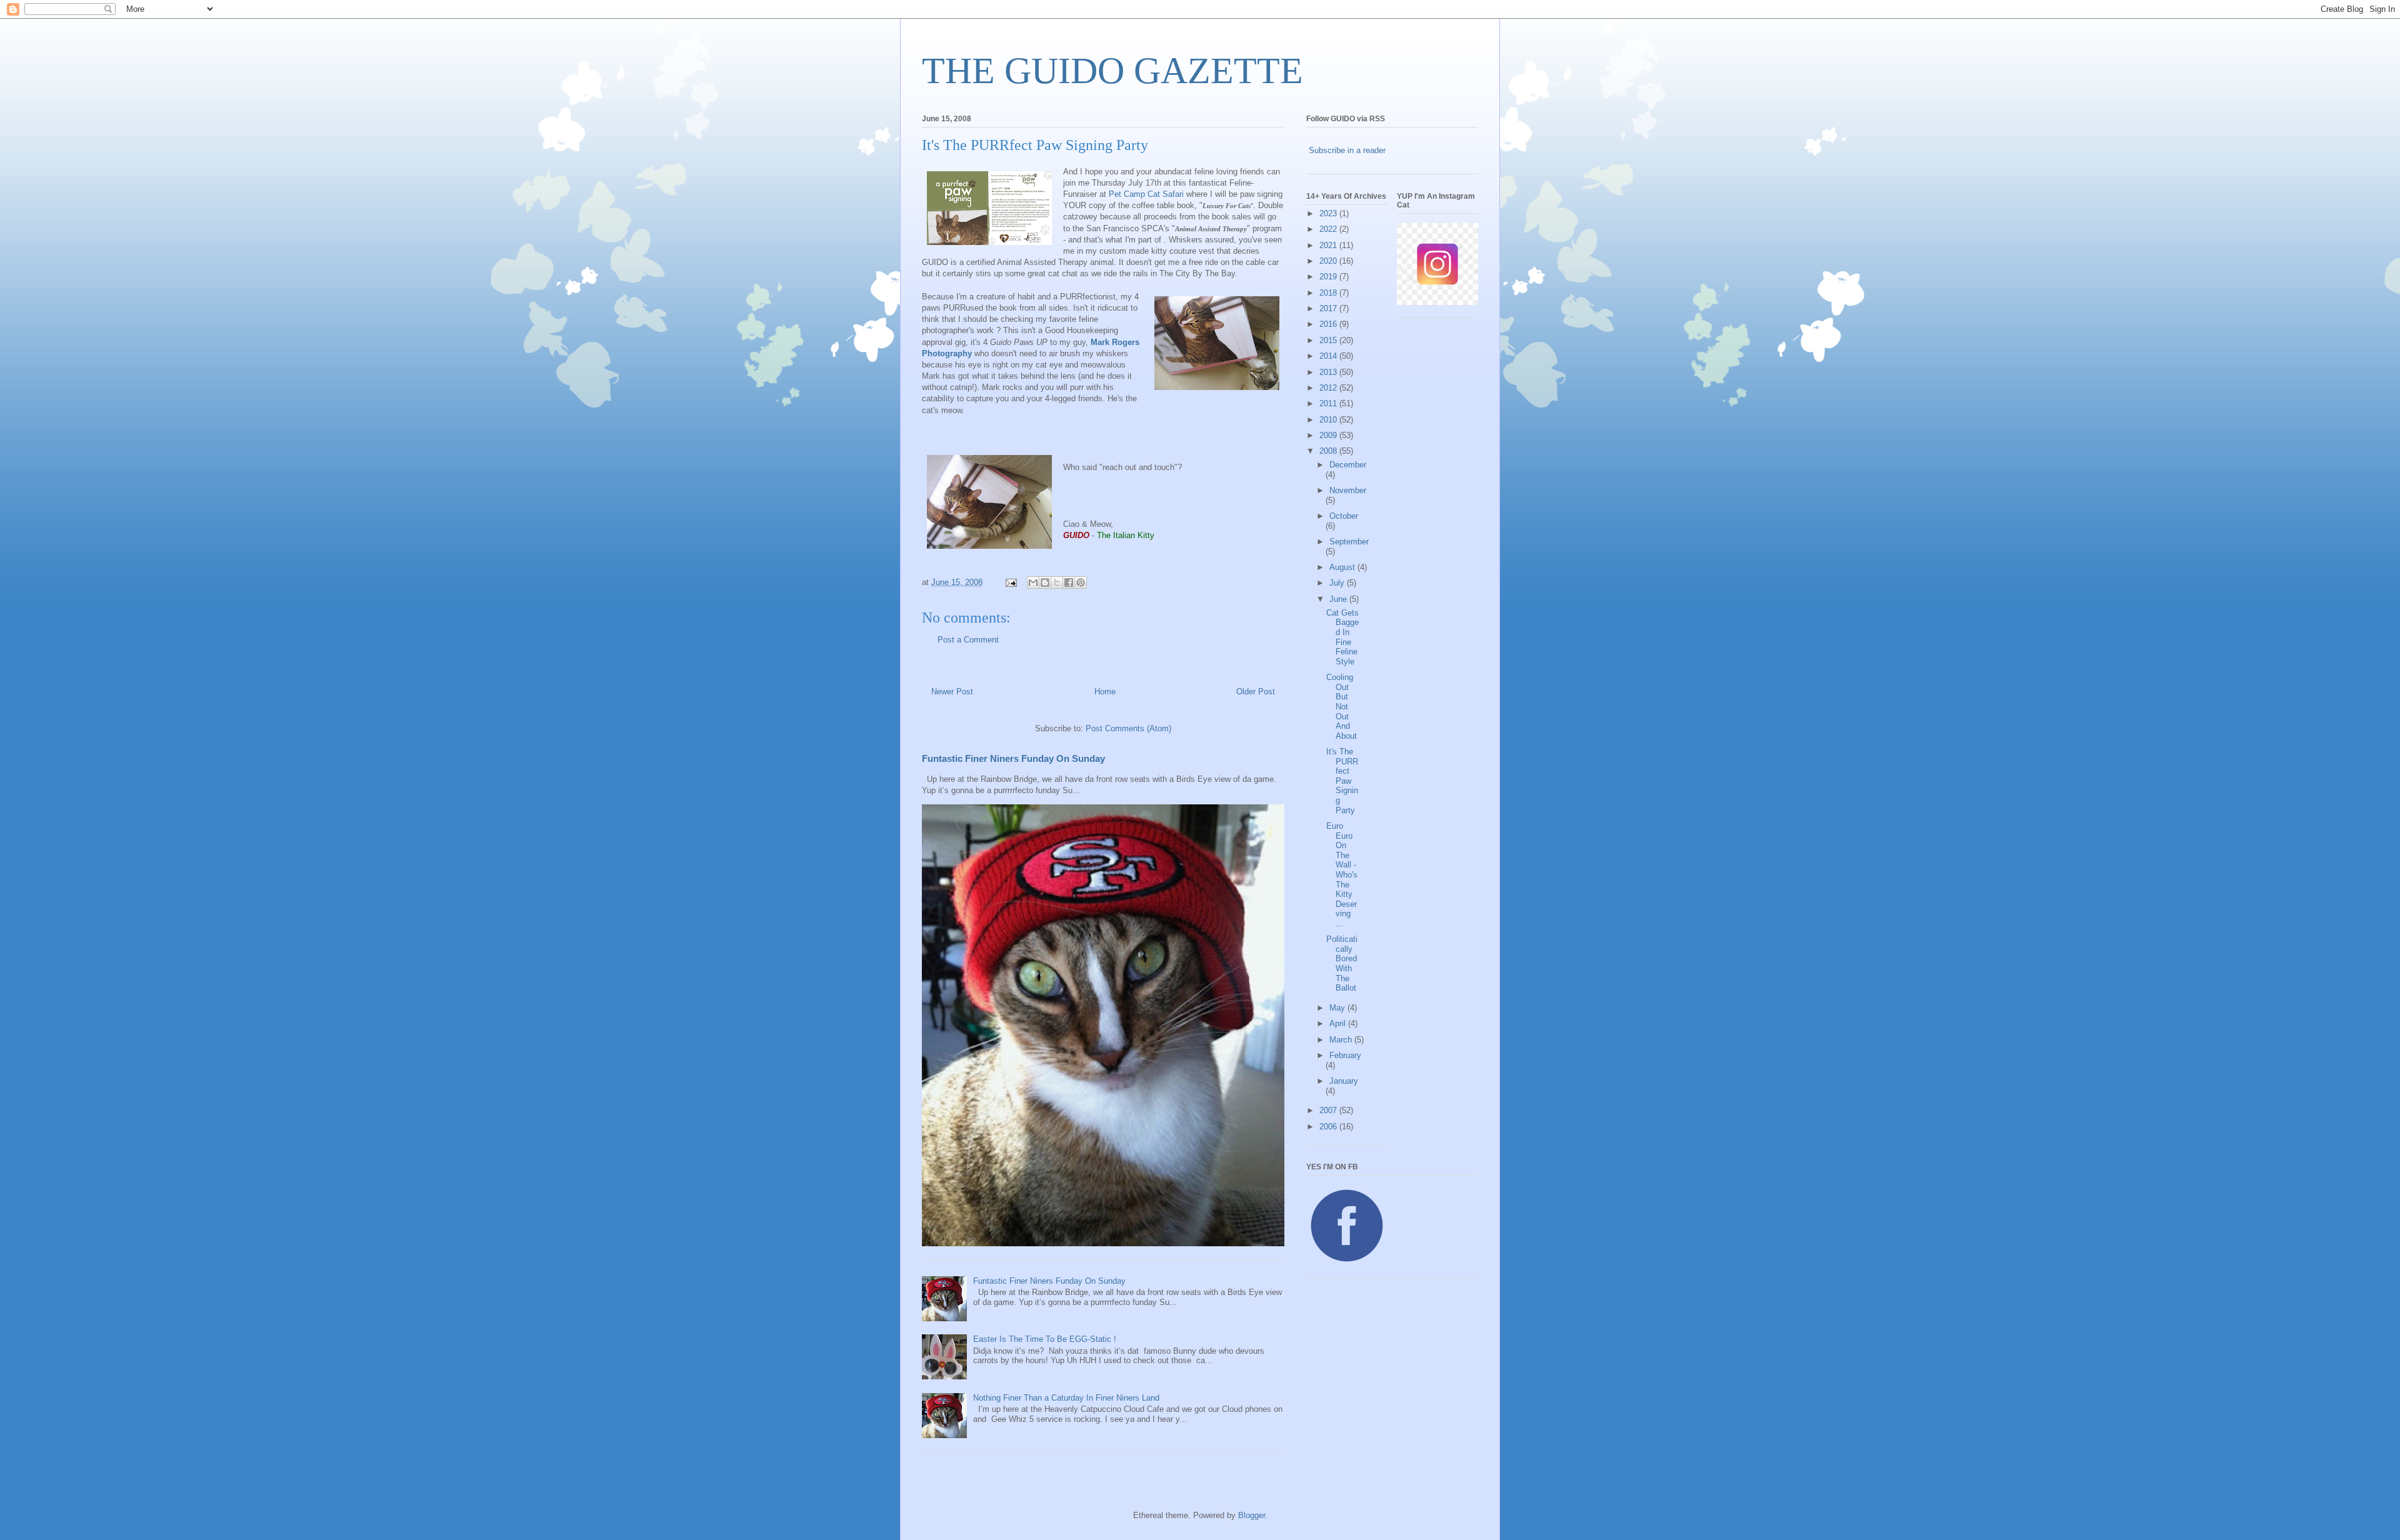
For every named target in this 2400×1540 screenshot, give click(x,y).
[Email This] (1033, 582)
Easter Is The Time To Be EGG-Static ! (1045, 1339)
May (1338, 1008)
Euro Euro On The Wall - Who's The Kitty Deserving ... (1342, 875)
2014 (1329, 356)
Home (1105, 692)
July (1338, 583)
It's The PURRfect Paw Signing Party (1342, 781)
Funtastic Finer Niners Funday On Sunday (1013, 758)
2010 (1329, 420)
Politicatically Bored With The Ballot (1342, 963)
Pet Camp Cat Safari (1146, 194)
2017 (1329, 308)
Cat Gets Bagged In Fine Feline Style (1342, 637)
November (1348, 490)
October (1344, 516)
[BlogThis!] (1045, 582)
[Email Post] (1010, 582)
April (1339, 1023)
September (1349, 542)
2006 (1329, 1127)
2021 (1329, 245)
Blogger (1252, 1515)
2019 (1329, 277)
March (1342, 1040)
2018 (1329, 293)
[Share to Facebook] (1069, 582)
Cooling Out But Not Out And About (1342, 707)
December (1348, 465)
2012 (1329, 388)
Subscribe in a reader (1347, 150)
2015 (1329, 340)
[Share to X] (1057, 582)
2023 (1329, 213)
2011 (1329, 403)
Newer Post (952, 692)
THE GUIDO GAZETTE (1112, 71)
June (1339, 599)
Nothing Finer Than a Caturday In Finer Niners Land (1066, 1398)
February (1345, 1055)
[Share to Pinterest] (1081, 582)
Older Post (1256, 692)
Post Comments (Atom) (1128, 728)
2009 (1329, 435)
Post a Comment (968, 640)
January (1344, 1081)
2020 (1329, 261)
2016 (1329, 324)
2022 (1329, 229)
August (1343, 567)
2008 (1329, 451)
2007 (1329, 1110)
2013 (1329, 372)
